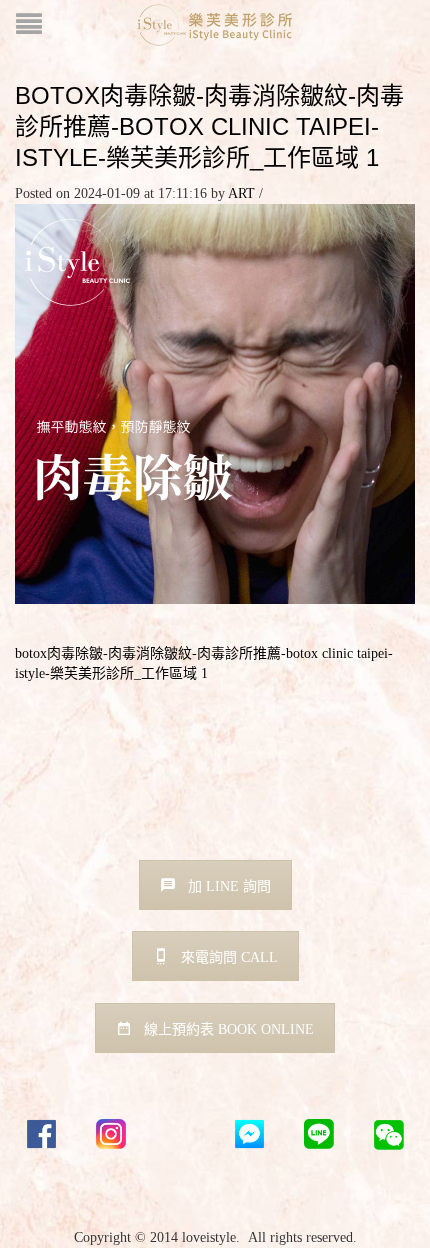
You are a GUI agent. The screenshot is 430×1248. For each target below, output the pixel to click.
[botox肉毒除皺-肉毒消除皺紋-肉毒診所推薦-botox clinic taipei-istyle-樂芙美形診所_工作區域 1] (215, 402)
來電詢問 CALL (229, 957)
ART (241, 193)
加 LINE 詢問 (229, 886)
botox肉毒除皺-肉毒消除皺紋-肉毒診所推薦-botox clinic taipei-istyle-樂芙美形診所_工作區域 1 (209, 126)
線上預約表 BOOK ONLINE (229, 1029)
